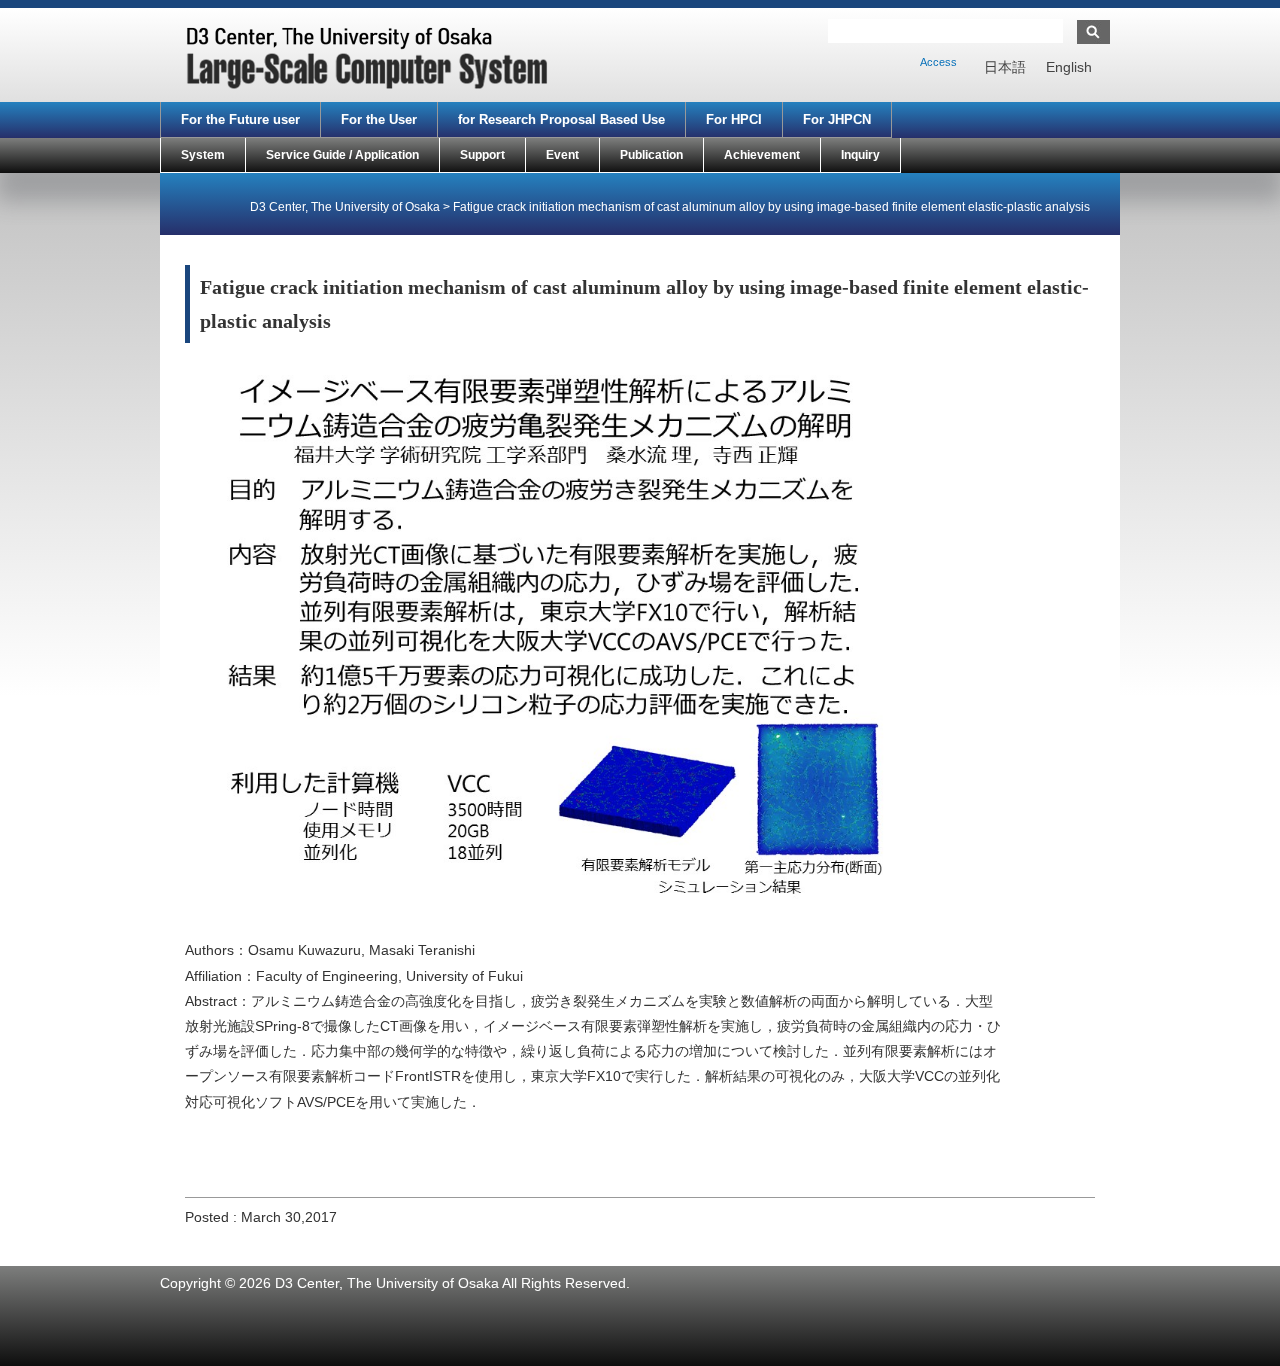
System (203, 155)
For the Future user (240, 119)
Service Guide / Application (342, 155)
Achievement (762, 155)
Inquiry (860, 155)
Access (938, 62)
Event (562, 155)
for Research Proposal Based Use (561, 119)
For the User (379, 119)
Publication (651, 155)
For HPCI (734, 119)
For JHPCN (837, 119)
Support (482, 155)
